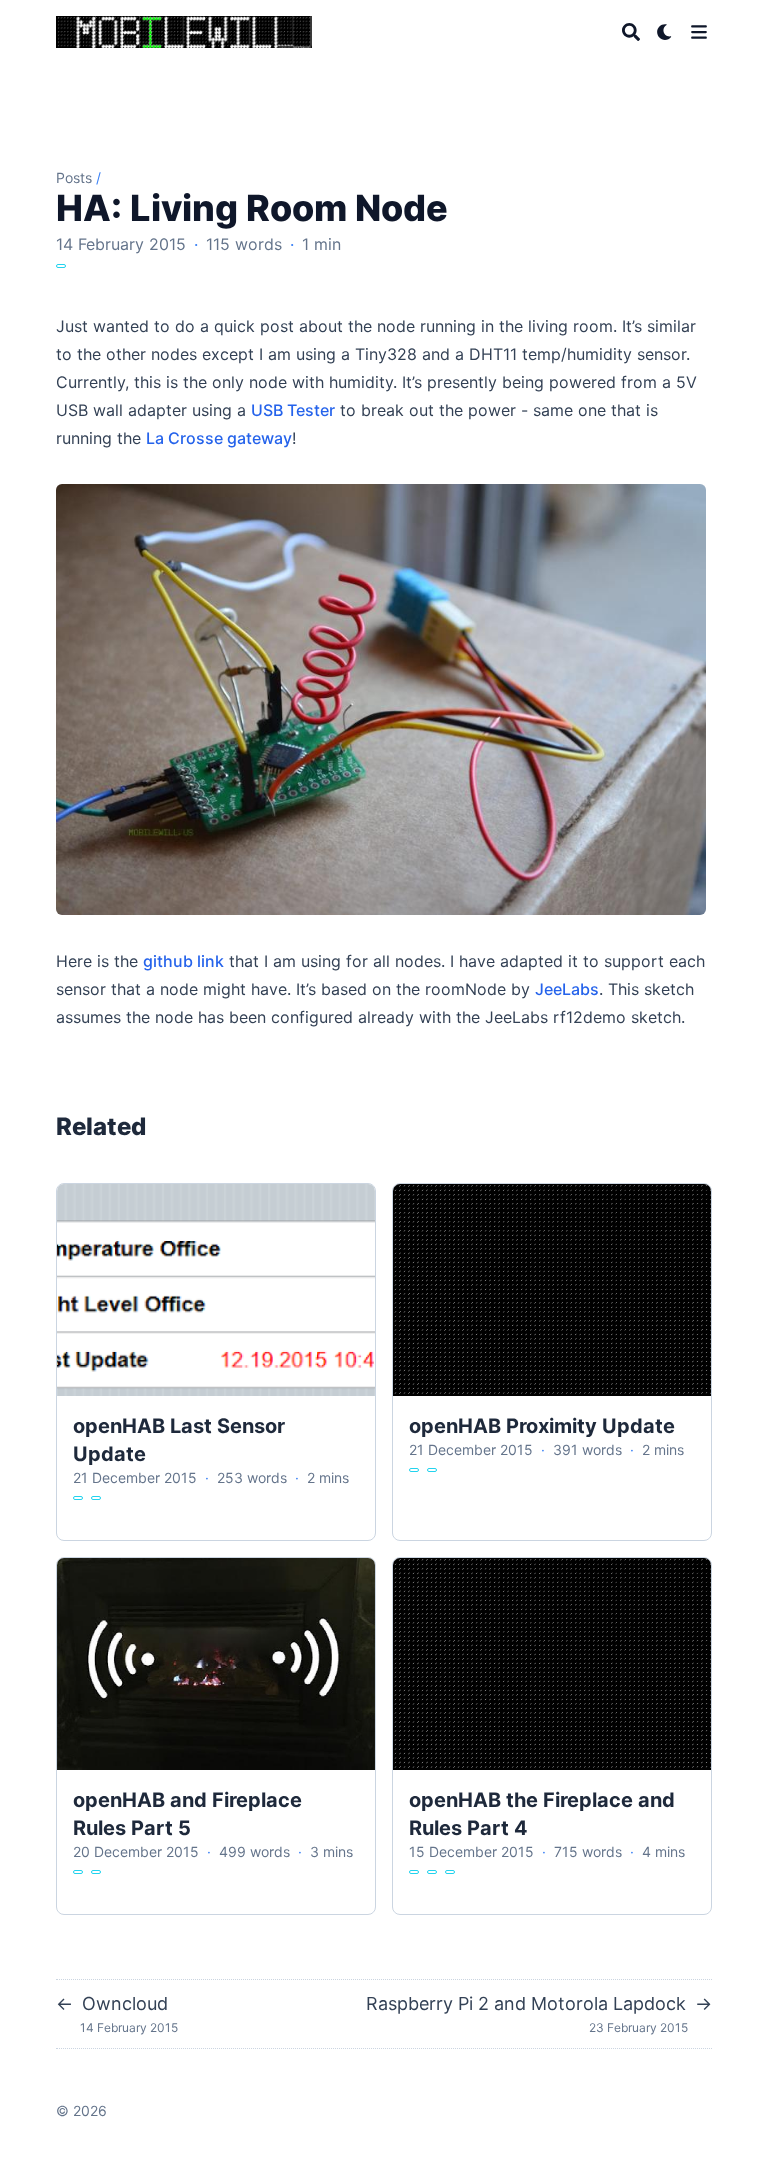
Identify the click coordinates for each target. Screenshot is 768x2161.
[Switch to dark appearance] (665, 32)
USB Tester (293, 410)
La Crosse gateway (219, 438)
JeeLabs (567, 989)
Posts (74, 177)
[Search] (631, 32)
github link (183, 961)
